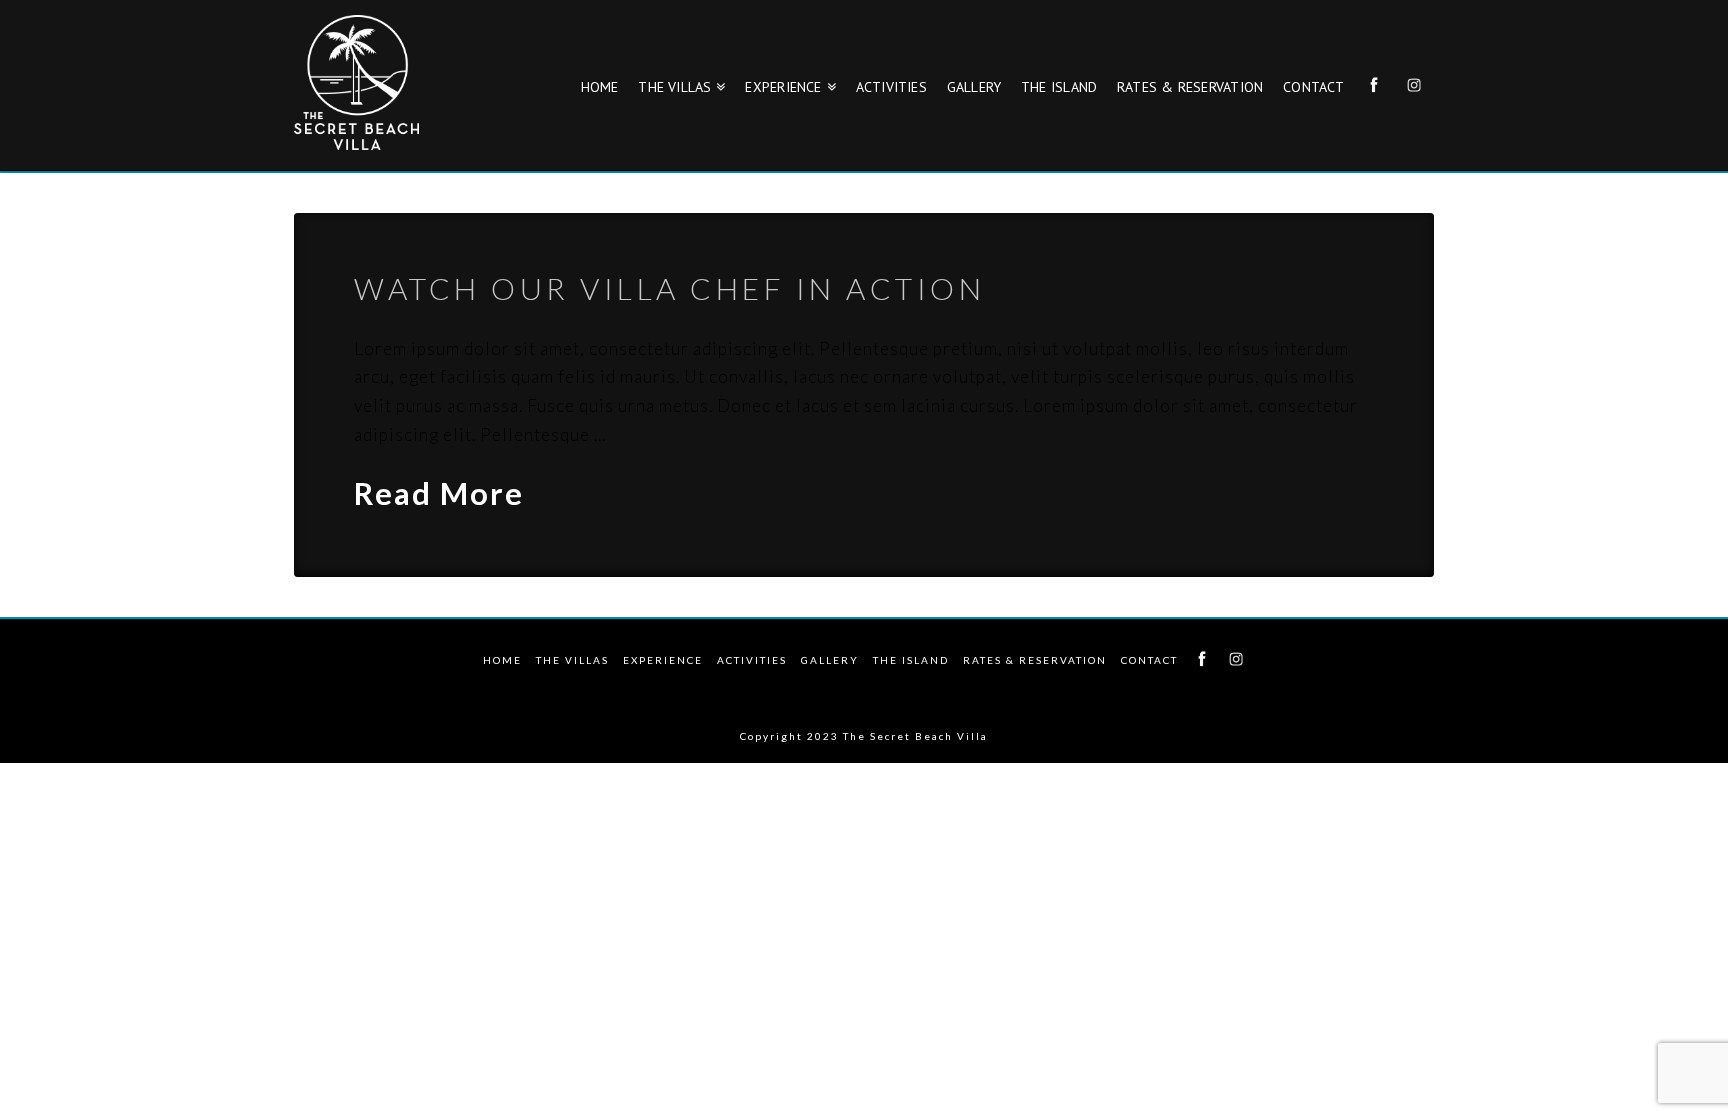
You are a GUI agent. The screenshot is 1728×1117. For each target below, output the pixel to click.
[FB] (1202, 654)
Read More (439, 493)
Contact (1149, 660)
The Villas (572, 660)
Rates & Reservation (1035, 660)
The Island (911, 660)
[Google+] (864, 689)
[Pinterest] (961, 689)
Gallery (830, 660)
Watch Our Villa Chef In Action (669, 288)
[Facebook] (767, 689)
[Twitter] (816, 689)
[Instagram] (913, 689)
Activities (752, 660)
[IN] (1236, 654)
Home (502, 660)
